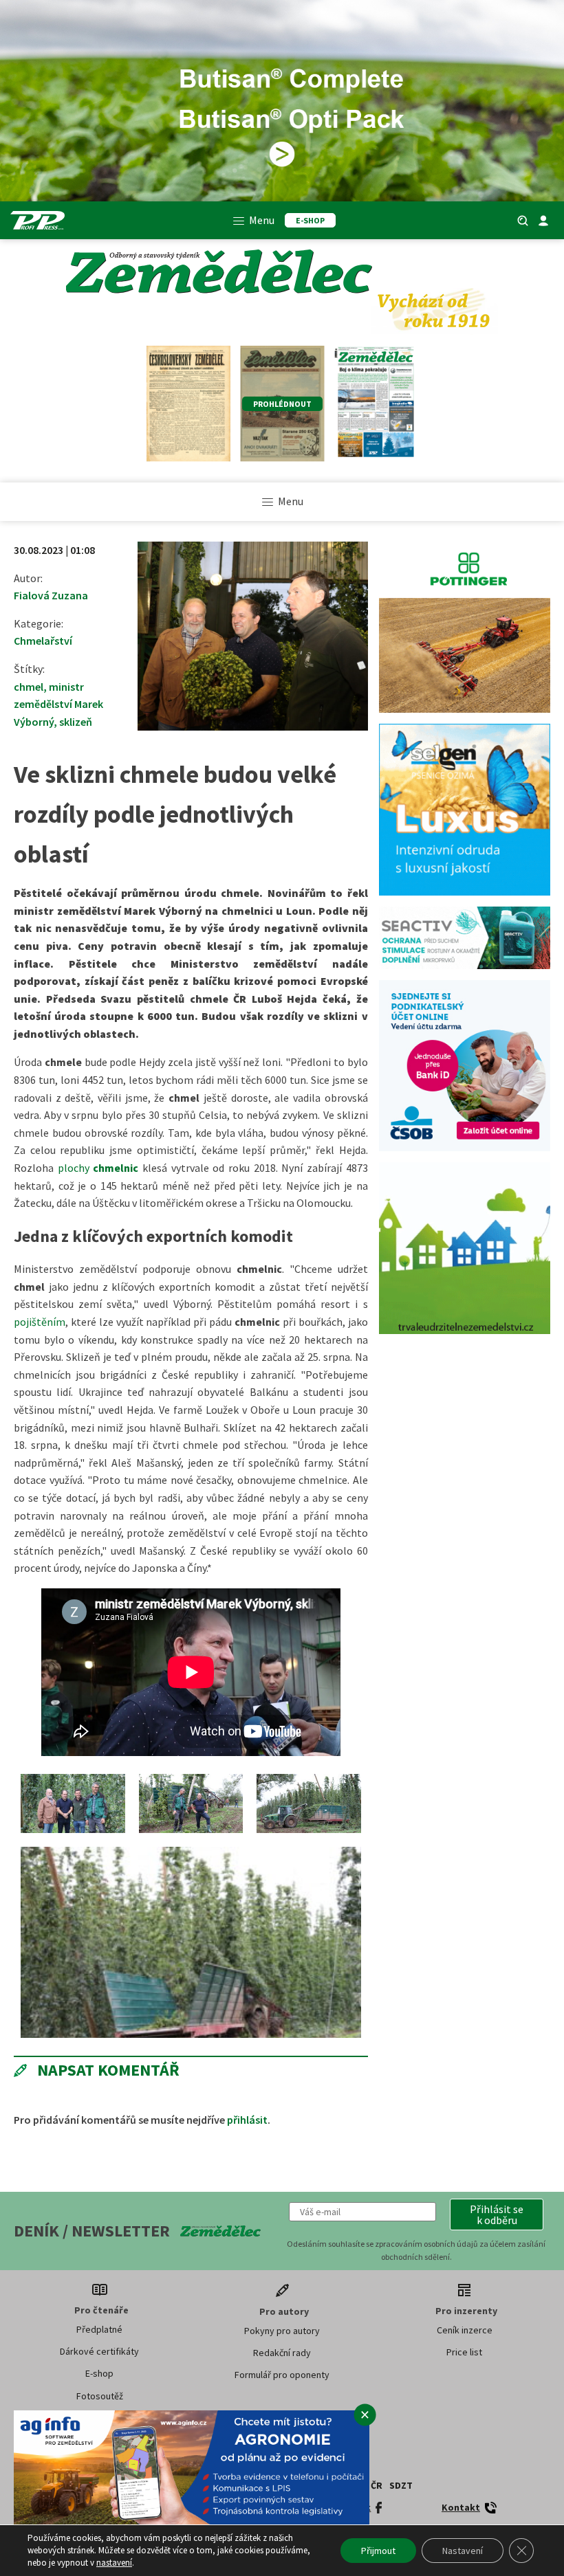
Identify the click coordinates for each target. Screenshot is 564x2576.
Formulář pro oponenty (282, 2375)
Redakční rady (282, 2353)
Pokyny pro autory (282, 2331)
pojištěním (40, 1322)
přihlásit (247, 2120)
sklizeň (76, 722)
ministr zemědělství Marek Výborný (58, 704)
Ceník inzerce (465, 2330)
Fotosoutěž (100, 2396)
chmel (29, 687)
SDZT (401, 2485)
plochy (98, 1168)
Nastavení (463, 2551)
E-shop (99, 2373)
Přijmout (378, 2551)
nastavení (114, 2563)
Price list (464, 2352)
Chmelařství (43, 641)
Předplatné (99, 2329)
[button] (497, 2214)
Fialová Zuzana (51, 595)
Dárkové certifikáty (99, 2351)
